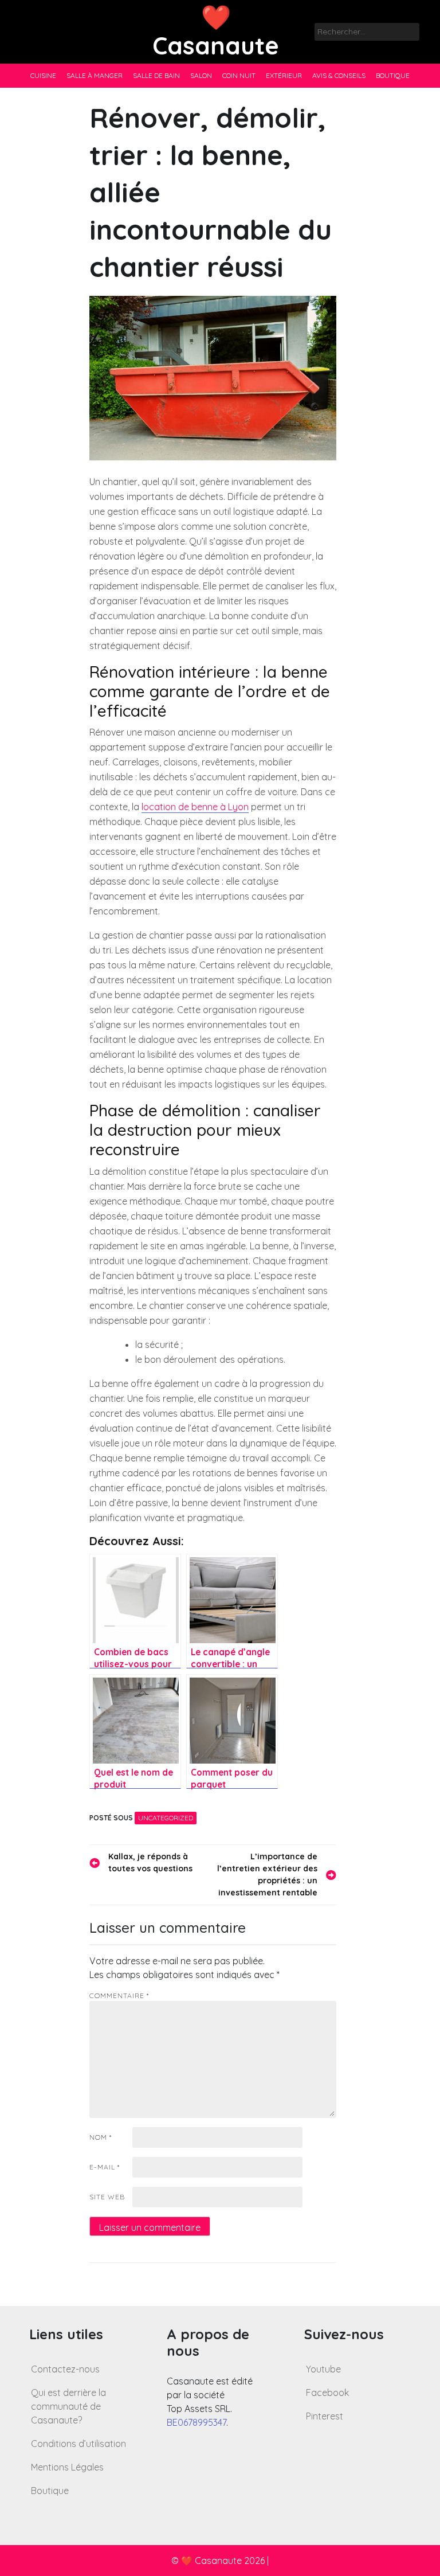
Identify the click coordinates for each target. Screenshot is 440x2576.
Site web (107, 2197)
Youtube (323, 2369)
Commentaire (119, 1995)
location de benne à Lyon (195, 807)
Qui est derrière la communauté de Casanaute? (68, 2406)
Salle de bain (156, 75)
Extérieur (284, 75)
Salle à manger (95, 75)
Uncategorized (166, 1818)
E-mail (105, 2167)
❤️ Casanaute (216, 31)
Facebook (327, 2393)
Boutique (393, 75)
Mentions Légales (67, 2467)
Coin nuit (239, 75)
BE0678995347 (197, 2422)
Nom (101, 2137)
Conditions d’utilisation (78, 2444)
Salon (201, 75)
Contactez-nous (65, 2369)
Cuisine (43, 75)
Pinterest (325, 2416)
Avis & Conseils (339, 75)
